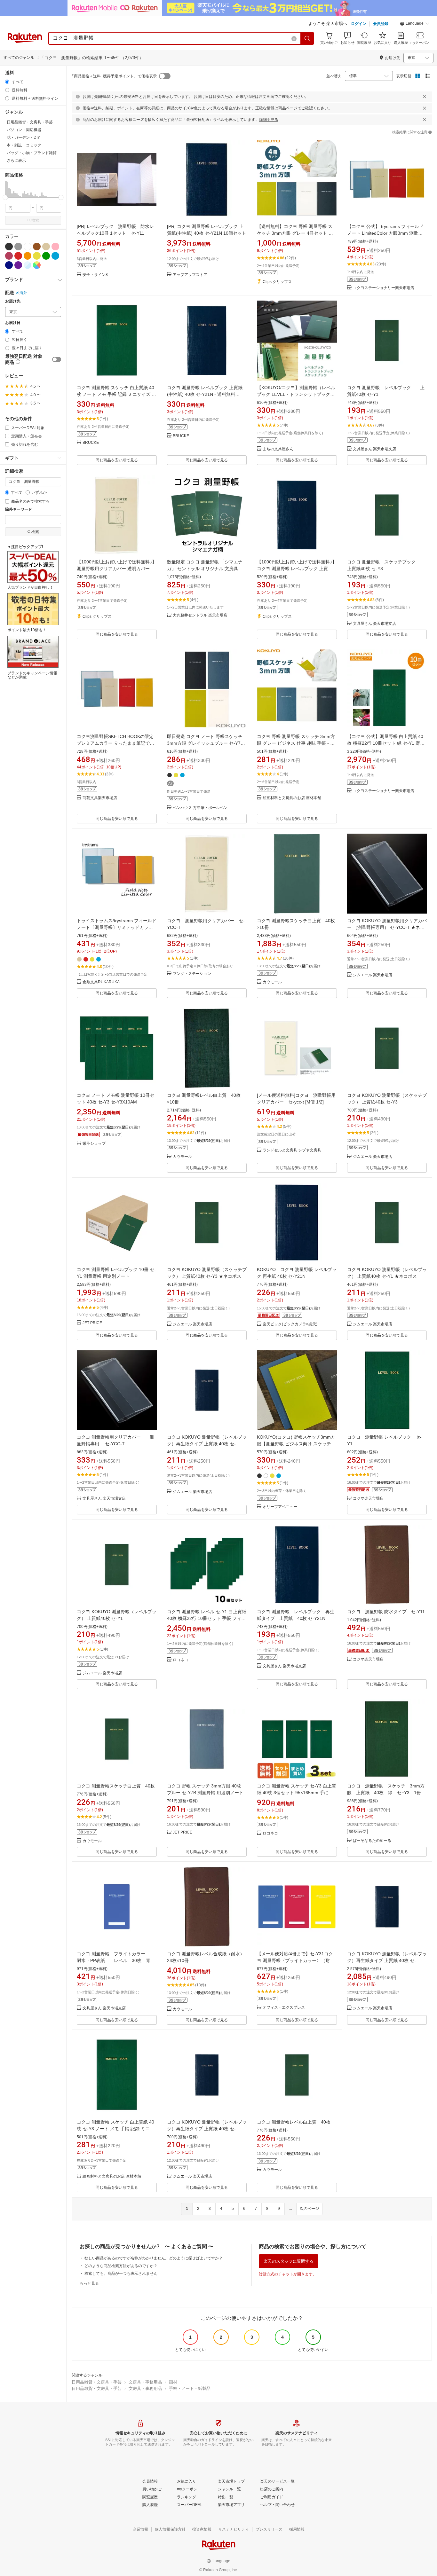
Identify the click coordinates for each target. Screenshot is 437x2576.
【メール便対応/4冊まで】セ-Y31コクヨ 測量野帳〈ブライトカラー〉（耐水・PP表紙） (295, 1960)
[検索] (307, 38)
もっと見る (89, 2283)
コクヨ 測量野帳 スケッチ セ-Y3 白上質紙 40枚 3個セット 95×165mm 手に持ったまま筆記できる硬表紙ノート (297, 1793)
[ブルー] (55, 256)
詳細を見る (269, 120)
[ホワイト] (28, 247)
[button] (415, 24)
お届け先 (13, 301)
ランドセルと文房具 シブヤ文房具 (292, 1150)
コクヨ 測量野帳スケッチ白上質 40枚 (116, 1786)
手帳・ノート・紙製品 (190, 2388)
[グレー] (18, 247)
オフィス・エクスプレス (284, 2008)
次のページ (309, 2209)
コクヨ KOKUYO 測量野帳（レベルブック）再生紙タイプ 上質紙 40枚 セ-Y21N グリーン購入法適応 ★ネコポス (207, 1444)
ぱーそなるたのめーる (372, 1841)
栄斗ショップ (94, 1144)
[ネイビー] (9, 265)
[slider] (5, 197)
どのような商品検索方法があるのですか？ (121, 2266)
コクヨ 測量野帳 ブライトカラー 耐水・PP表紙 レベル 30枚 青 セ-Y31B (118, 1960)
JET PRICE (92, 1323)
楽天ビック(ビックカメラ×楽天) (290, 1324)
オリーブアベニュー (280, 1507)
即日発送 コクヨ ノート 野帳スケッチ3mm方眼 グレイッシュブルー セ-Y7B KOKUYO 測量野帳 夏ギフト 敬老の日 (205, 743)
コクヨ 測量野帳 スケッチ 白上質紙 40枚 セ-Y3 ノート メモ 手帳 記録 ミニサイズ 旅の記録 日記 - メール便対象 (115, 2129)
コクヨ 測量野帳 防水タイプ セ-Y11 (386, 1612)
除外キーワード (19, 510)
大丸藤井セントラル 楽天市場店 (200, 615)
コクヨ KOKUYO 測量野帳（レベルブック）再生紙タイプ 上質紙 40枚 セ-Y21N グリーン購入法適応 (207, 2129)
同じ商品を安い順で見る (117, 460)
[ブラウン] (37, 247)
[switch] (57, 359)
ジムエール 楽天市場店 (373, 975)
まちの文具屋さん (278, 449)
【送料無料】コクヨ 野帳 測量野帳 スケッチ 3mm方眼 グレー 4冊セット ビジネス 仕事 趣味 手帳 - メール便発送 (295, 233)
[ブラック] (9, 247)
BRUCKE (91, 443)
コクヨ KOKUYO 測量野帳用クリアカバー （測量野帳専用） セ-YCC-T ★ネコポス (387, 927)
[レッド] (18, 256)
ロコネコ (180, 1660)
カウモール (272, 982)
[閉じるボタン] (425, 97)
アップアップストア (190, 275)
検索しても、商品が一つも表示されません (121, 2274)
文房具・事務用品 (145, 2382)
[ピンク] (55, 247)
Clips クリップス (277, 282)
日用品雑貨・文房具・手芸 (97, 2382)
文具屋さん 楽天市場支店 (374, 449)
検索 (35, 220)
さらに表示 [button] (16, 161)
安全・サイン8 (95, 275)
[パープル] (18, 265)
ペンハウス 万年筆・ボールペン (200, 808)
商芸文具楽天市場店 (100, 798)
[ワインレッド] (9, 256)
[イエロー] (37, 256)
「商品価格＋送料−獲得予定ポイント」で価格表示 (113, 76)
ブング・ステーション (192, 974)
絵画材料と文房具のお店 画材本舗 (292, 798)
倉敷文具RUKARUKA (101, 982)
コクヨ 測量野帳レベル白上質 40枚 (294, 2122)
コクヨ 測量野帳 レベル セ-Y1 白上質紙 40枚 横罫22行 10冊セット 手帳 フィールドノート (207, 1618)
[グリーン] (46, 256)
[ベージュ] (46, 247)
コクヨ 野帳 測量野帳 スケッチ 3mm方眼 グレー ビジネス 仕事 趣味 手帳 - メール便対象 (296, 743)
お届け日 (13, 323)
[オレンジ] (28, 256)
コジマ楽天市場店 (368, 1499)
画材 (173, 2382)
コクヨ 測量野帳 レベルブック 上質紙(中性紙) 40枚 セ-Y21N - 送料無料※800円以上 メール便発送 (205, 394)
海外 (23, 293)
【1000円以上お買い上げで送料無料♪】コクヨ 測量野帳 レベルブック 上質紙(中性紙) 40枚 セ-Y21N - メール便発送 (297, 569)
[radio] (7, 82)
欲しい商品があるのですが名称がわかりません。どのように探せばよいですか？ (154, 2258)
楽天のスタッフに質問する (289, 2261)
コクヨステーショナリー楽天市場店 (384, 288)
